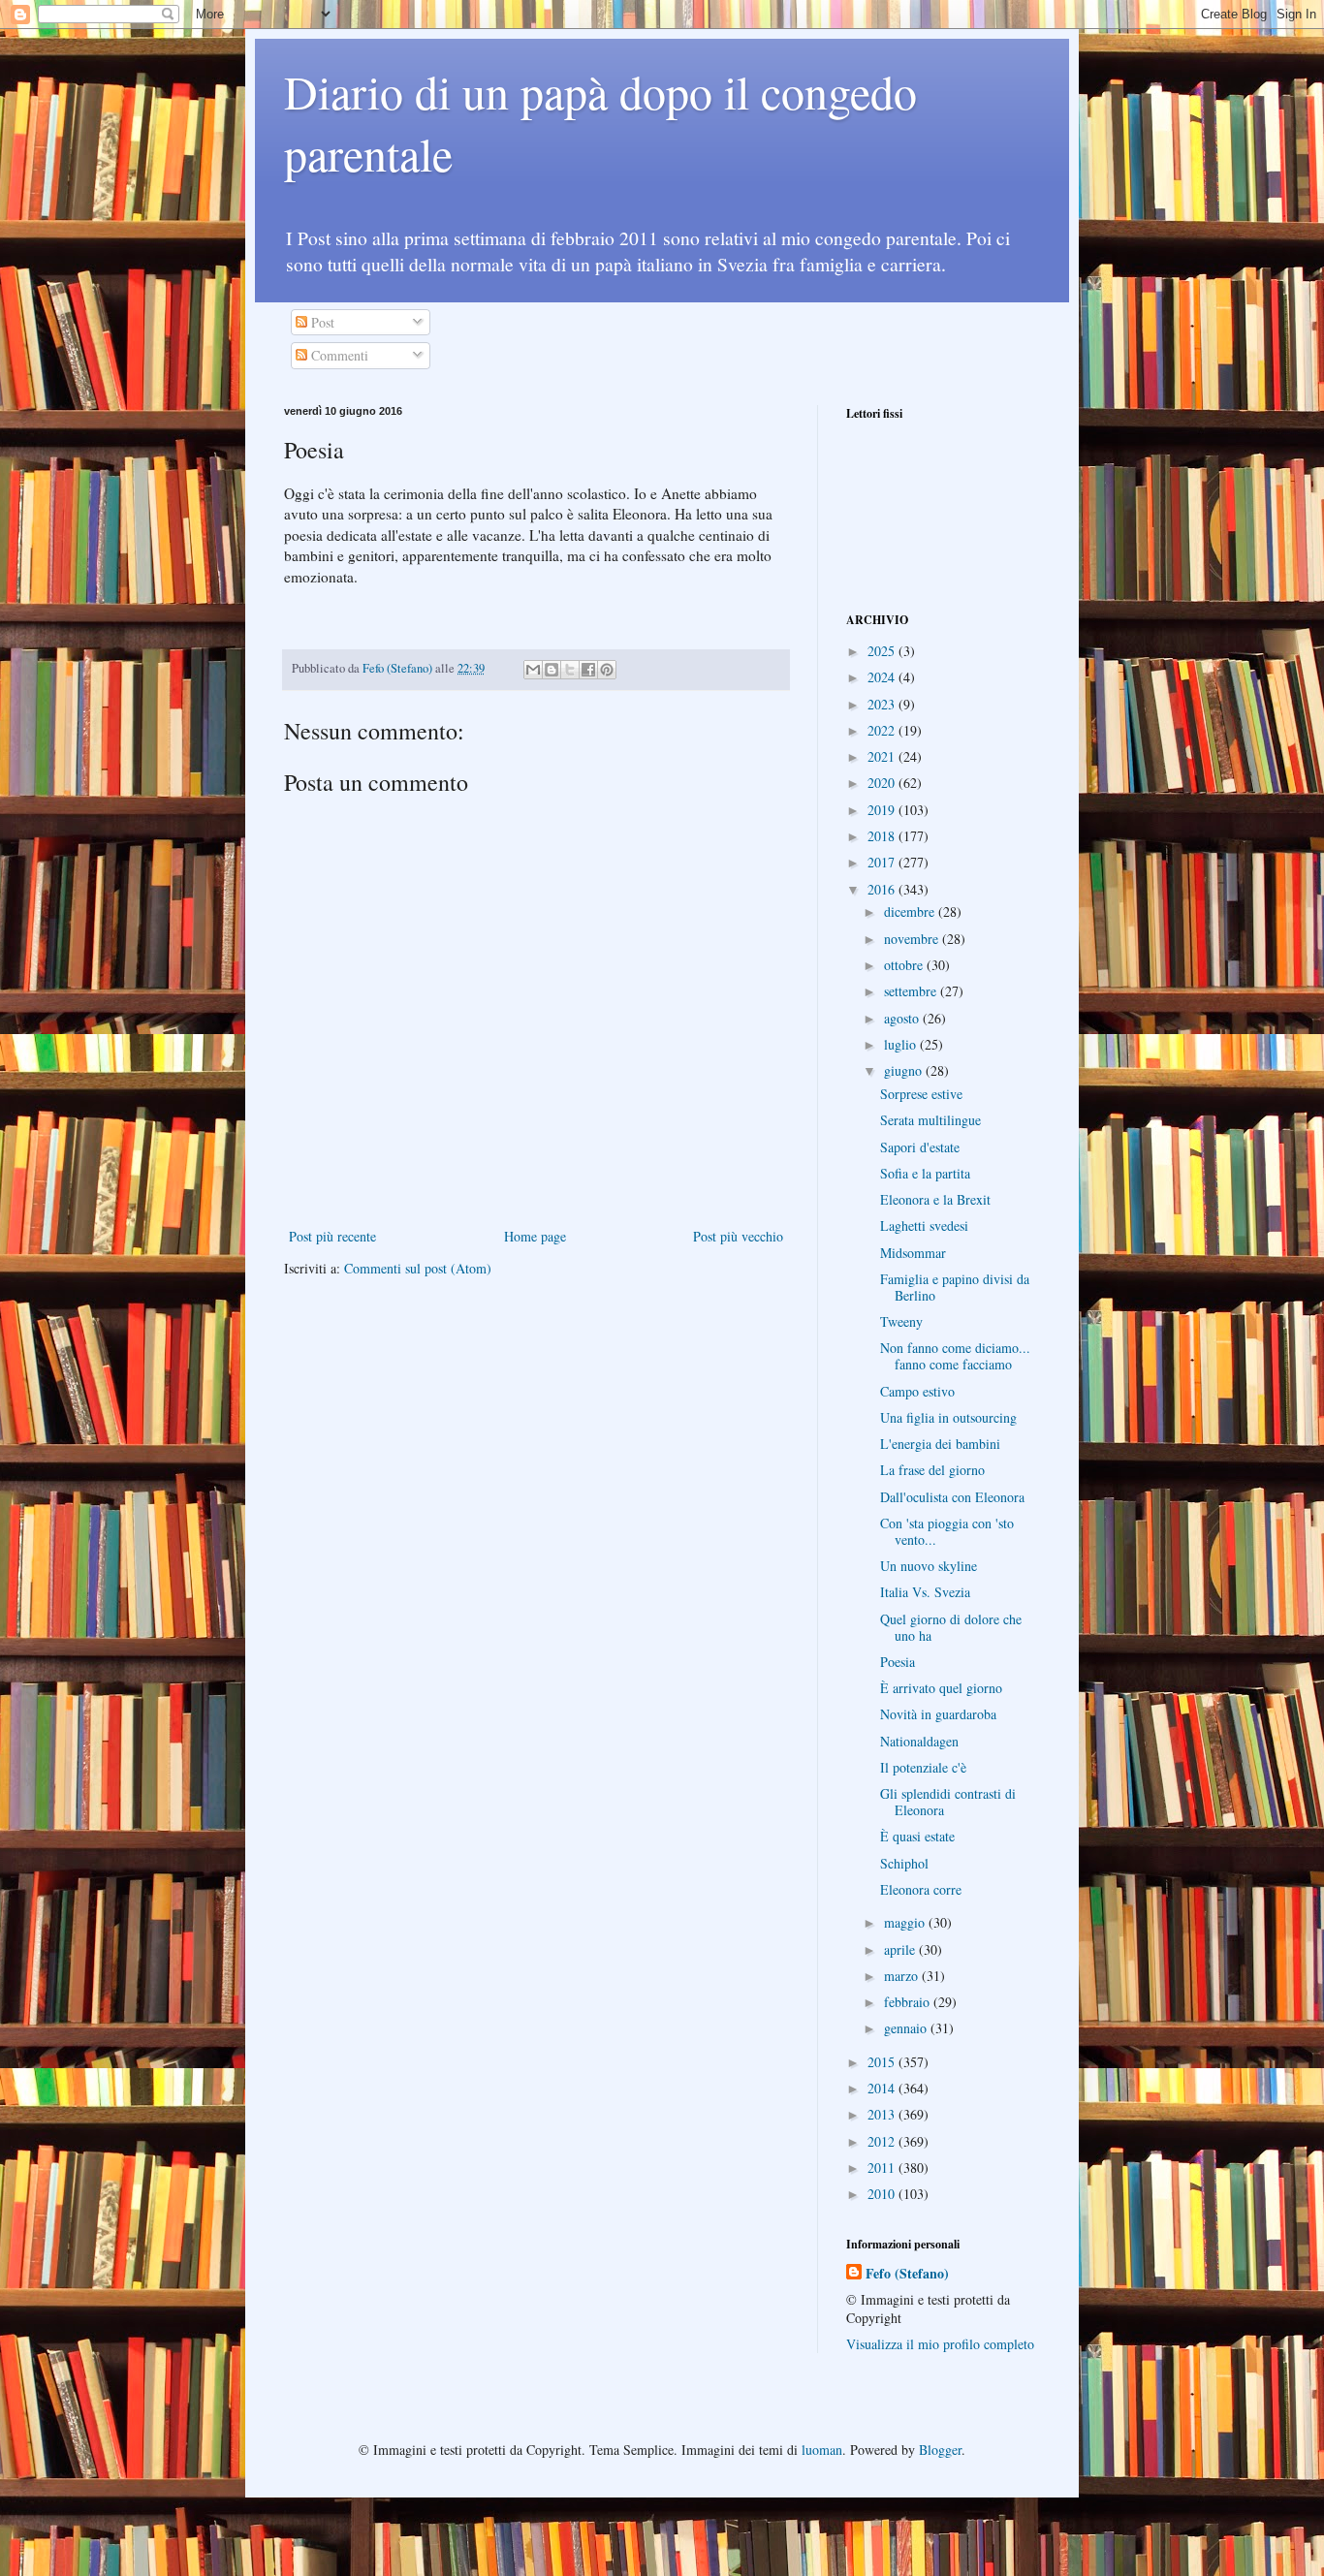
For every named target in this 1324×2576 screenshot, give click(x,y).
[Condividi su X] (570, 670)
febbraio (909, 2002)
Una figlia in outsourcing (948, 1417)
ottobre (905, 965)
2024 (883, 677)
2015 (883, 2062)
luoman (822, 2450)
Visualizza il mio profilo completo (940, 2344)
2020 (883, 783)
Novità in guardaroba (938, 1714)
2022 (883, 730)
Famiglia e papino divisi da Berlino (955, 1287)
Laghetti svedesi (924, 1225)
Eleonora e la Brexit (935, 1199)
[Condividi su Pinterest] (607, 670)
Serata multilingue (930, 1120)
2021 (883, 756)
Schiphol (904, 1863)
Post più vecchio (738, 1236)
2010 (883, 2194)
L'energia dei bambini (940, 1444)
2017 (883, 862)
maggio (906, 1922)
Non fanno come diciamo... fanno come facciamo (955, 1356)
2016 (883, 889)
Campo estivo (917, 1391)
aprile (901, 1949)
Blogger (940, 2450)
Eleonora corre (921, 1889)
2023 (883, 704)
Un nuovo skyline (929, 1566)
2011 (883, 2168)
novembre (913, 939)
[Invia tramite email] (533, 670)
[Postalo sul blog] (552, 670)
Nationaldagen (919, 1741)
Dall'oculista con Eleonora (952, 1497)
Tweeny (901, 1321)
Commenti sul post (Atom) (418, 1268)
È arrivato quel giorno (941, 1688)
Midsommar (913, 1253)
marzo (903, 1976)
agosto (903, 1018)
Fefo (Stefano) (907, 2274)
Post (321, 322)
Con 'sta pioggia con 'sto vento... (947, 1531)
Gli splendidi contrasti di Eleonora (948, 1802)
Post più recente (332, 1236)
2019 (883, 810)
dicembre (911, 911)
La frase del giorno (932, 1470)
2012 (883, 2141)
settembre (912, 991)
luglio (902, 1044)
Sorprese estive (921, 1094)
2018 (883, 836)
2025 (883, 651)
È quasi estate (917, 1836)
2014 (883, 2088)
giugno (905, 1070)
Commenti (338, 355)
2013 (883, 2114)
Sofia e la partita (925, 1173)
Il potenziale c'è (923, 1767)
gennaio (907, 2028)
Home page (535, 1236)
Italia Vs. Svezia (925, 1592)
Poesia (898, 1662)
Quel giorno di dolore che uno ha (951, 1627)
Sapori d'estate (920, 1147)
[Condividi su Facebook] (588, 670)
